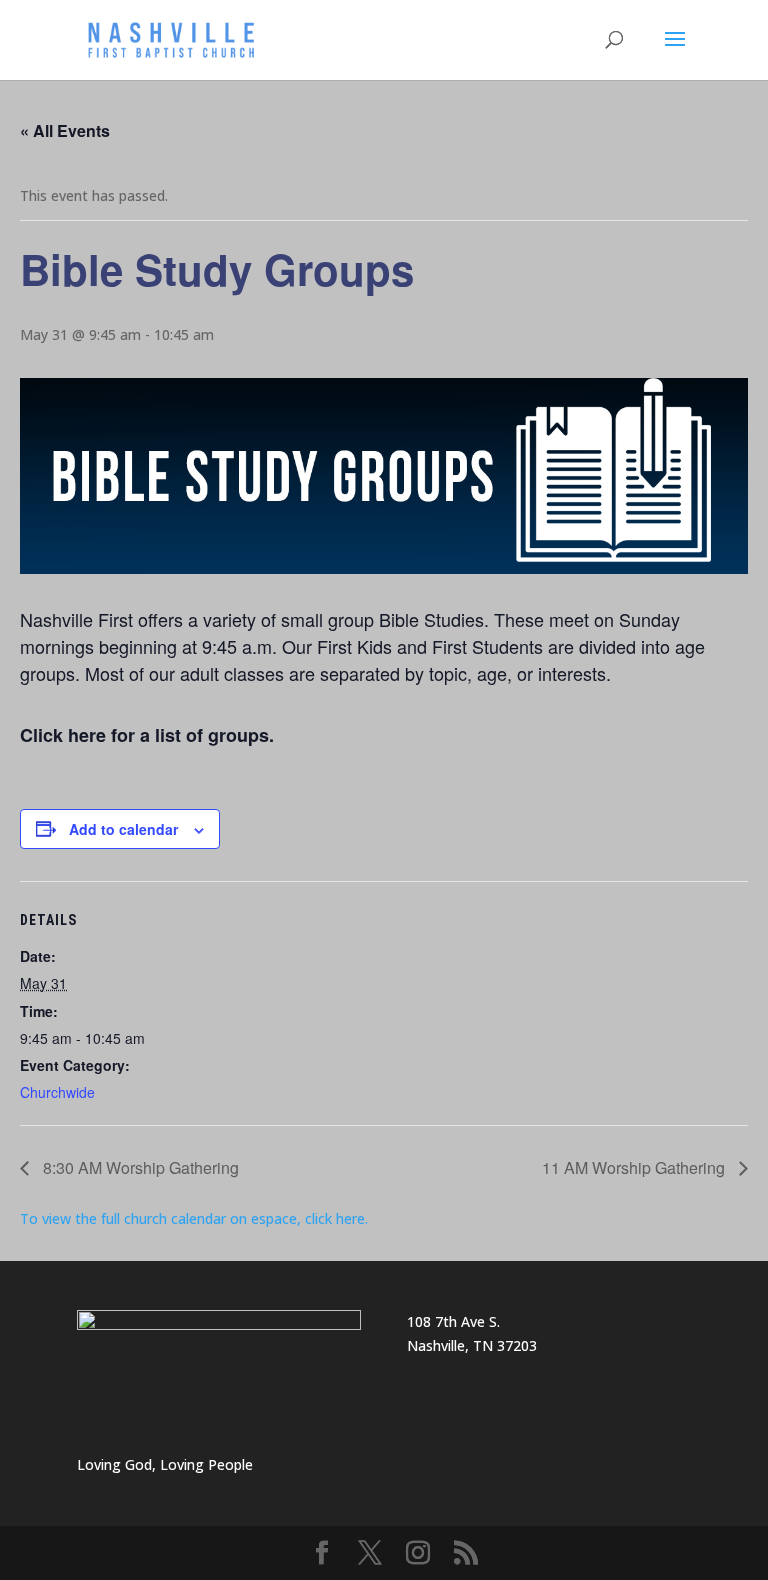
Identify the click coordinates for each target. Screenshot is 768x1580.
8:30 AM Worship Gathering (139, 1167)
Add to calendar (123, 829)
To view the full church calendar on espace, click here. (196, 1218)
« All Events (65, 130)
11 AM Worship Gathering (635, 1167)
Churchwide (57, 1092)
